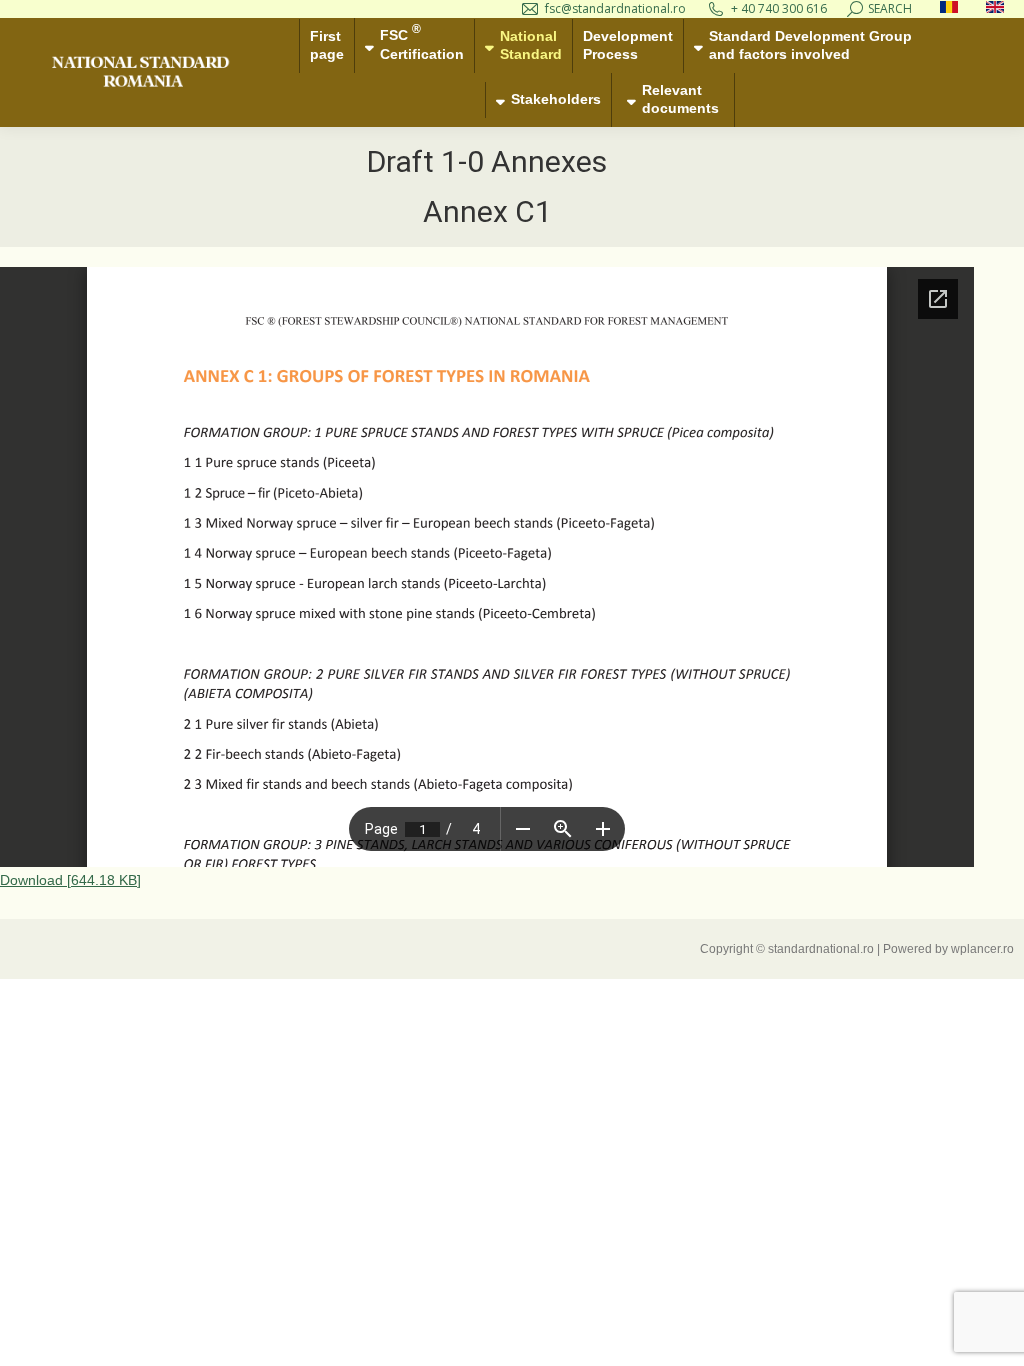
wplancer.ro (982, 949)
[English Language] (995, 8)
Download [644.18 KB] (70, 880)
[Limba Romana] (949, 8)
